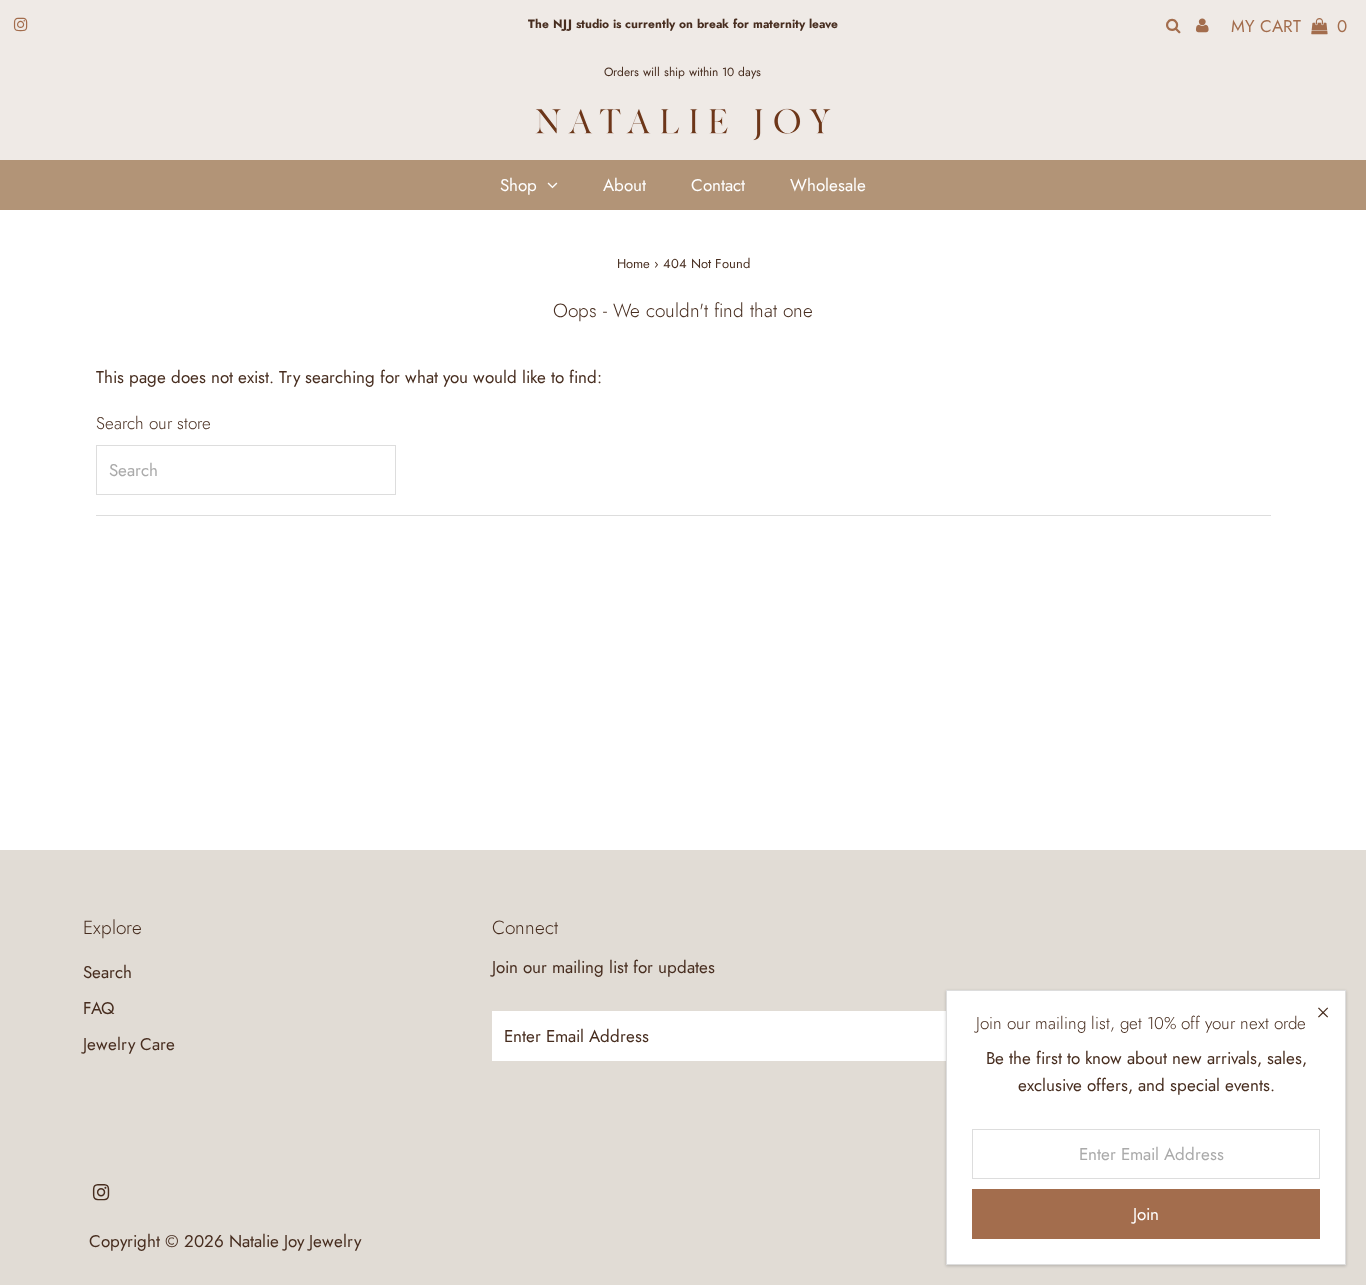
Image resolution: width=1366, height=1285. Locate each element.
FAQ (98, 1008)
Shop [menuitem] (518, 185)
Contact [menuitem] (718, 185)
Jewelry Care (129, 1044)
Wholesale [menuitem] (828, 185)
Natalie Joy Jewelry (295, 1241)
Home (633, 263)
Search (107, 972)
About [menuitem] (624, 185)
